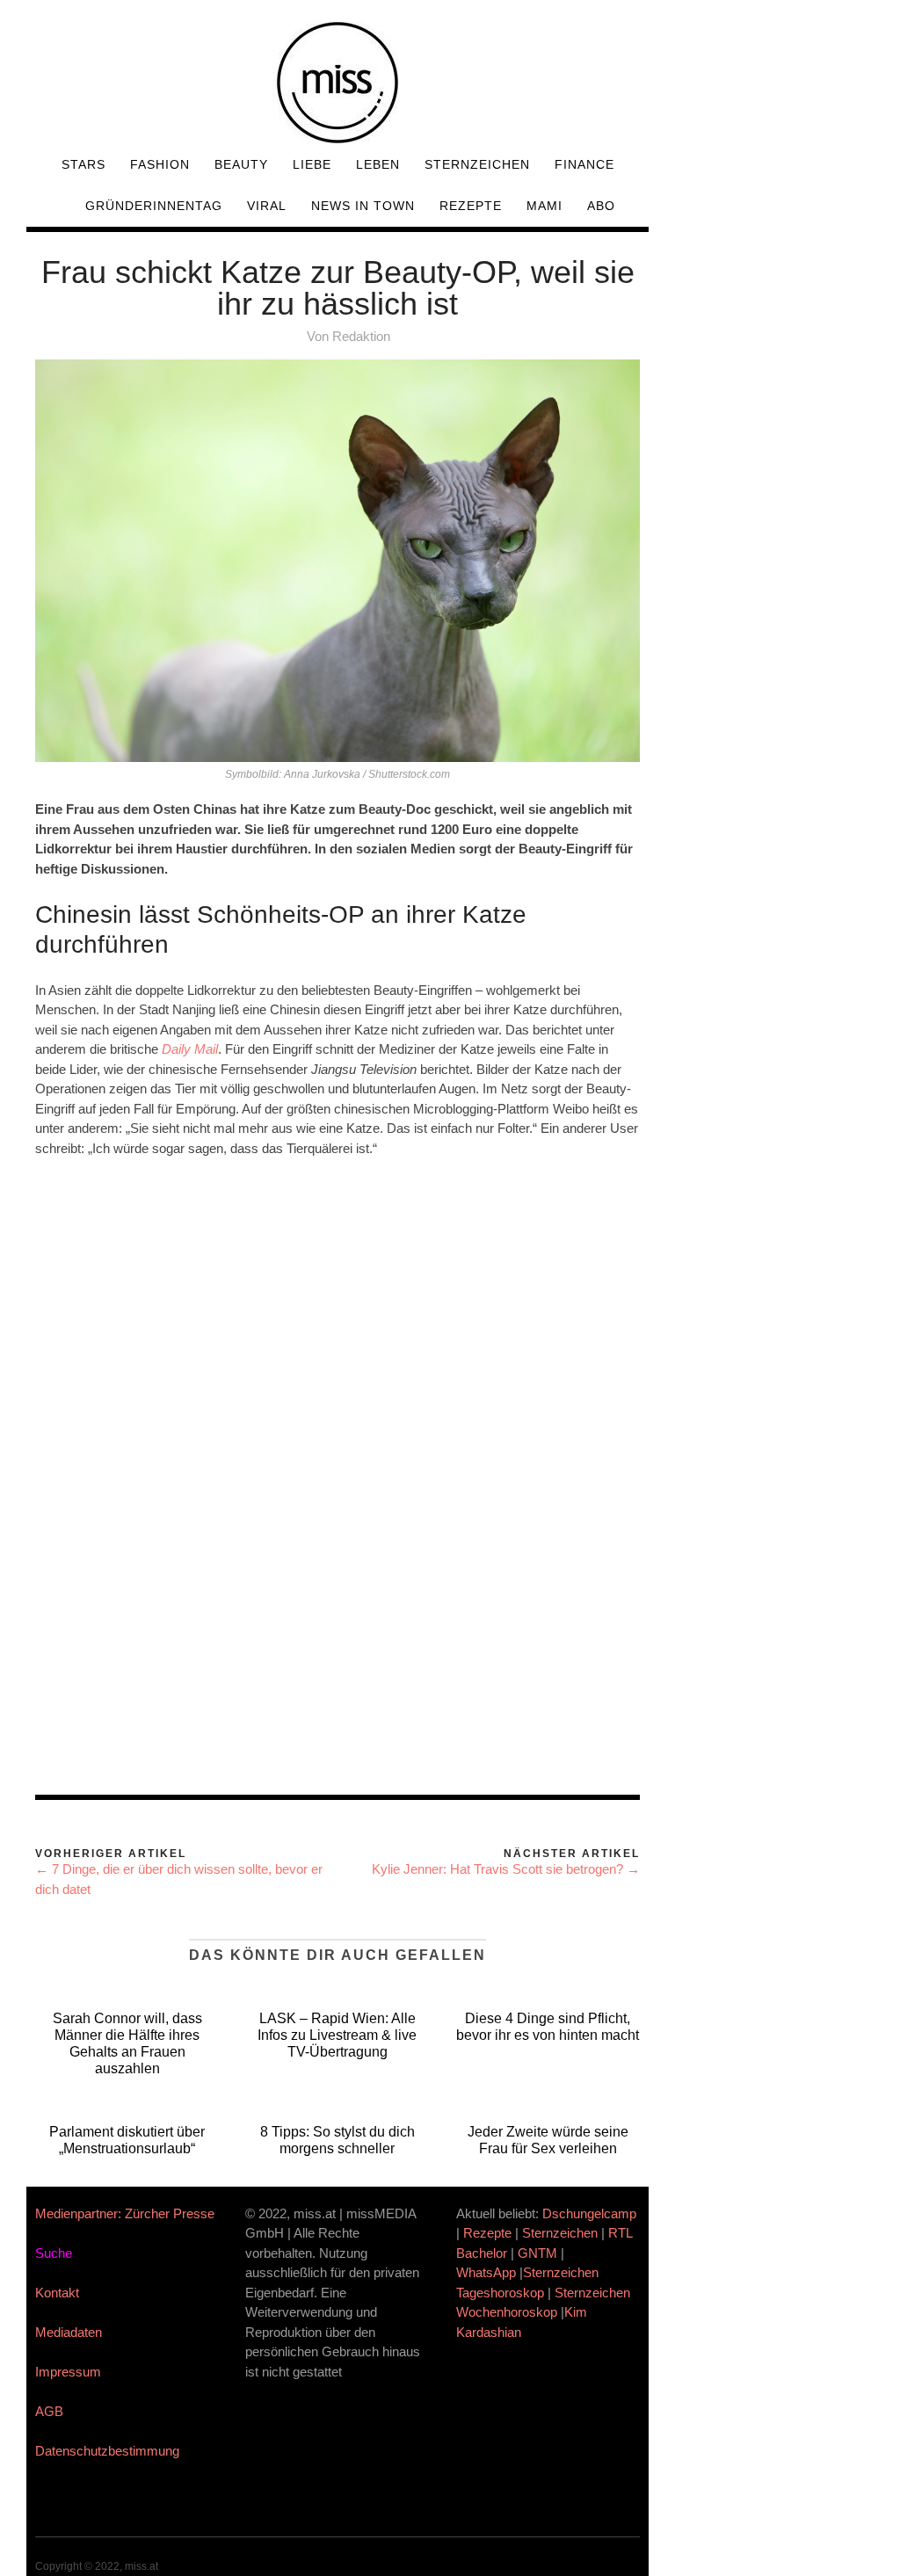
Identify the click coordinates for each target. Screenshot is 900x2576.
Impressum (68, 2372)
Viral (267, 206)
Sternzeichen (477, 164)
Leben (378, 164)
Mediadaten (69, 2332)
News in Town (363, 206)
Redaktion (361, 336)
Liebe (312, 164)
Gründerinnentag (154, 206)
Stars (83, 164)
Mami (544, 206)
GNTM (537, 2253)
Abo (601, 206)
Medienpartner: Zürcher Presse (125, 2213)
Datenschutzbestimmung (107, 2451)
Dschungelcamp (589, 2213)
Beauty (241, 164)
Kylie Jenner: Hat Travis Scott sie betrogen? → (506, 1869)
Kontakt (57, 2293)
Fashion (160, 164)
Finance (584, 164)
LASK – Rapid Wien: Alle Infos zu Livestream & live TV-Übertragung (337, 2035)
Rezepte (471, 206)
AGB (49, 2411)
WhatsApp (486, 2272)
